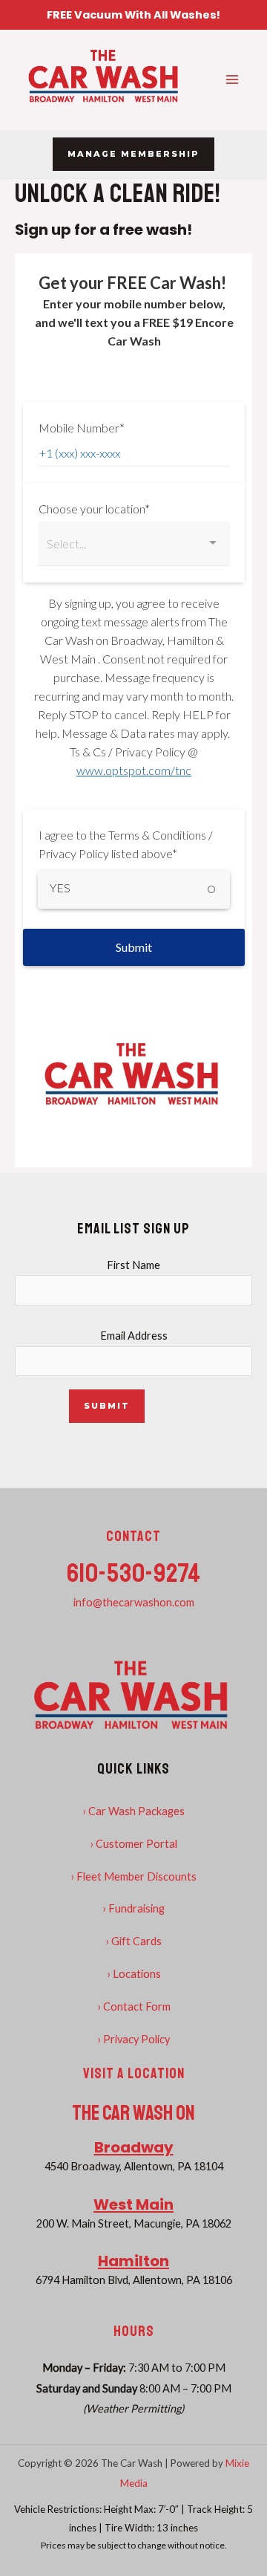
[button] (133, 154)
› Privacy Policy (133, 2039)
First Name (133, 1265)
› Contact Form (134, 2006)
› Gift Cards (133, 1941)
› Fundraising (133, 1908)
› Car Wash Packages (133, 1811)
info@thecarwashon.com (134, 1602)
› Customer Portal (133, 1844)
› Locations (134, 1974)
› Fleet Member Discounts (133, 1876)
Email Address (134, 1336)
